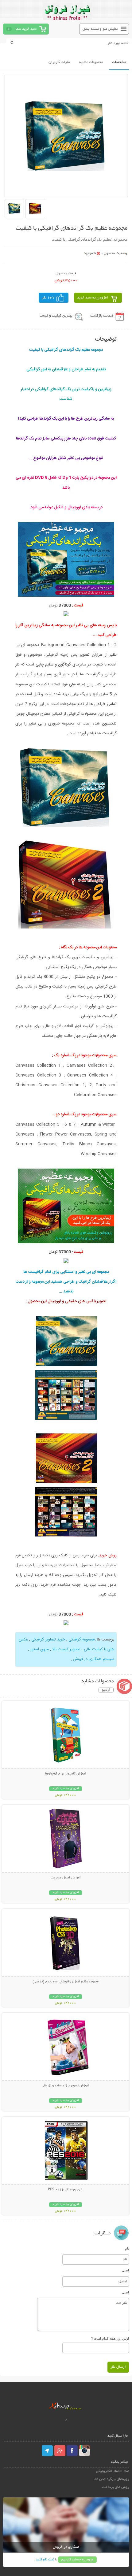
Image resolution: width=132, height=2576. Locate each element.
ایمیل (125, 2270)
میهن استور (39, 1649)
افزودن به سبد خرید (93, 298)
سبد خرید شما (26, 29)
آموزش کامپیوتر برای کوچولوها (66, 1774)
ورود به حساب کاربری (77, 2560)
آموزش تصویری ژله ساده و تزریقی (66, 2086)
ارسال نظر (118, 2367)
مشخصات (119, 62)
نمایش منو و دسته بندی (100, 29)
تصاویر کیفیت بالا (66, 1649)
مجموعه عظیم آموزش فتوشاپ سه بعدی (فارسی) (66, 1982)
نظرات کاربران (59, 62)
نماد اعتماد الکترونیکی (113, 2471)
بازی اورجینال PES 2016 (66, 2190)
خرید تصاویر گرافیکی (48, 1640)
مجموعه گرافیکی (82, 1640)
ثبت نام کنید (45, 2560)
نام (127, 2248)
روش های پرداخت (116, 2487)
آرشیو (106, 1690)
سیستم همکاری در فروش (94, 1659)
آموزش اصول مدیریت (66, 1878)
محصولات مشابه (91, 62)
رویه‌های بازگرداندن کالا (111, 2479)
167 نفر (48, 298)
